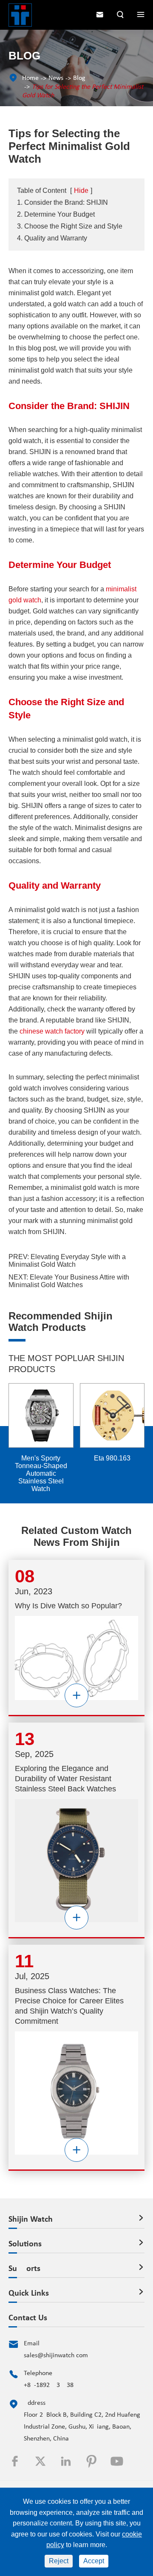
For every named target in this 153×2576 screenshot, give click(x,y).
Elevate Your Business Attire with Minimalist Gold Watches (69, 1281)
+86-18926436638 (49, 2385)
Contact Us (28, 2318)
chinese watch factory (52, 1031)
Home (30, 78)
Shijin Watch (31, 2220)
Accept (94, 2561)
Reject (59, 2561)
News (56, 78)
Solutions (25, 2244)
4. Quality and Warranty (52, 238)
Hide (81, 191)
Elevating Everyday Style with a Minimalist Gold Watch (67, 1261)
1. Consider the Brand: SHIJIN (62, 202)
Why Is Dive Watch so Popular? (68, 1606)
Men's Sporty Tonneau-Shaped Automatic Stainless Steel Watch (41, 1473)
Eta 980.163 (112, 1458)
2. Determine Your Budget (56, 214)
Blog (79, 78)
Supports (24, 2269)
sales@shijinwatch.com (56, 2356)
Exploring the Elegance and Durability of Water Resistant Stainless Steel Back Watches (65, 1779)
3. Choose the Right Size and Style (70, 226)
